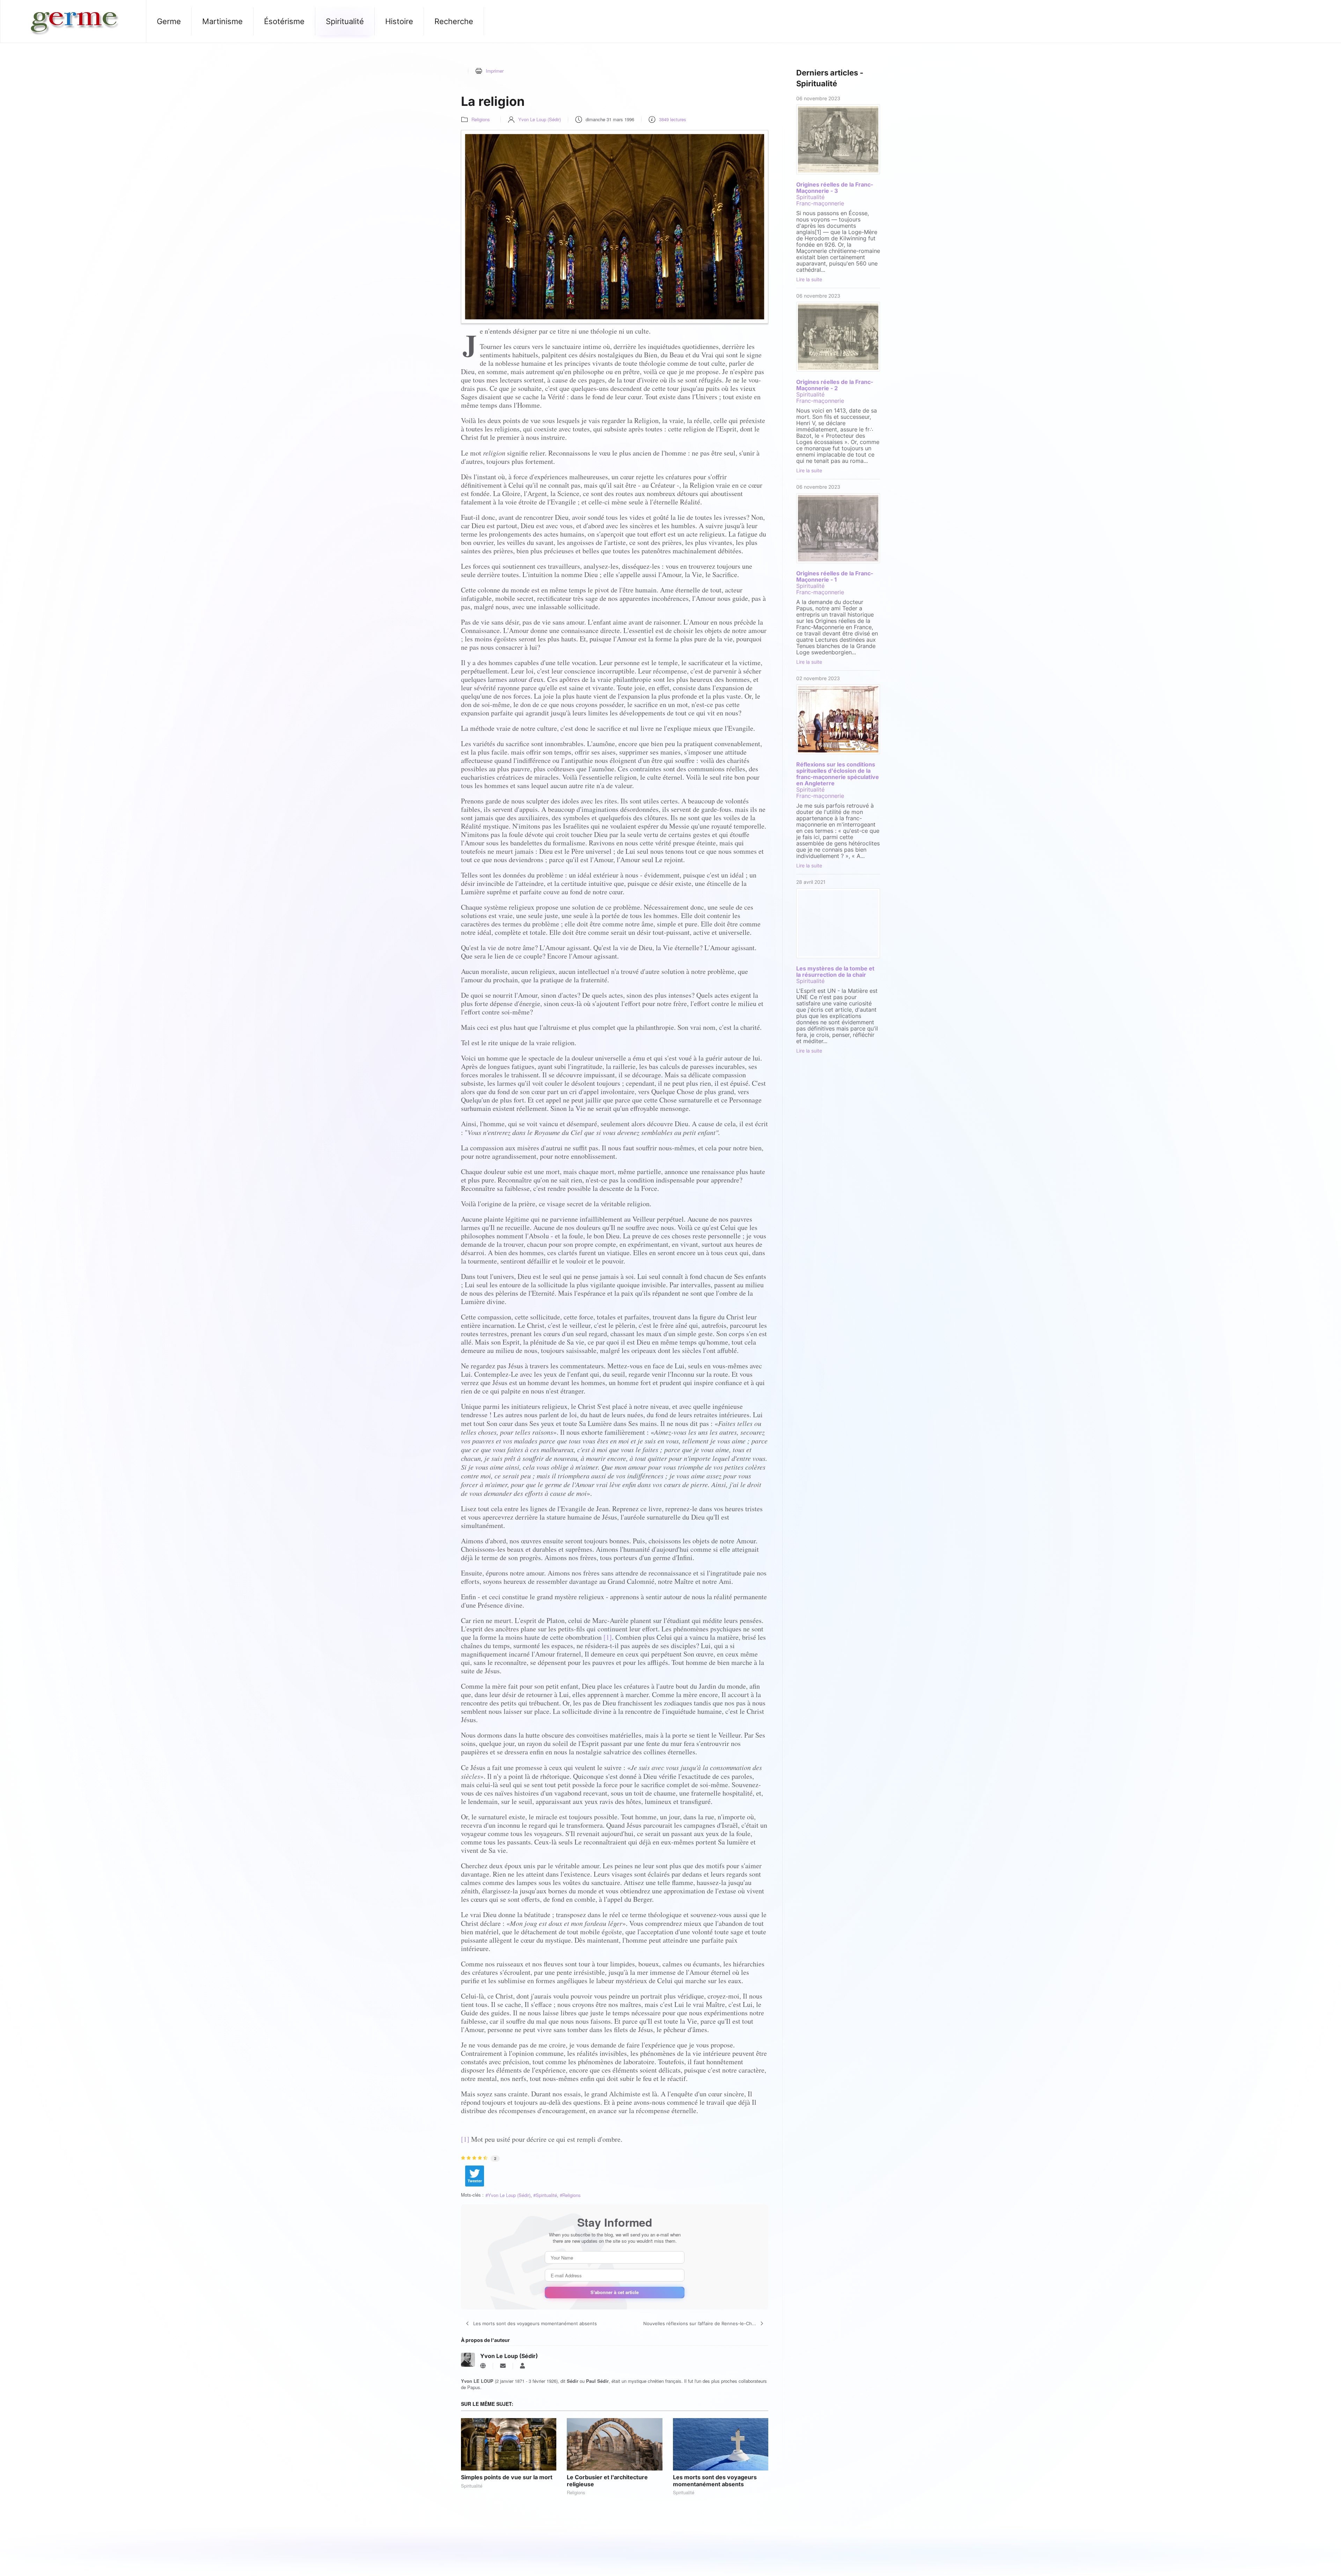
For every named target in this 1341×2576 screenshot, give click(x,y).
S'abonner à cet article (615, 2292)
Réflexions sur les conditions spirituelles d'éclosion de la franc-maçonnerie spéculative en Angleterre (838, 774)
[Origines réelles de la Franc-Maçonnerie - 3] (838, 139)
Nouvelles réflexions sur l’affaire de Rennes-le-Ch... (700, 2323)
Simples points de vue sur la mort (507, 2477)
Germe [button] (169, 21)
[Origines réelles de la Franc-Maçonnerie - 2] (838, 337)
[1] (608, 1637)
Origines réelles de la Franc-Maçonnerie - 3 (835, 188)
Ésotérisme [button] (284, 21)
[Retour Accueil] (73, 21)
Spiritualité (546, 2195)
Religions (481, 119)
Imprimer (495, 71)
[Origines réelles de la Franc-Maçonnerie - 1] (838, 528)
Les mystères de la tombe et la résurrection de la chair (835, 972)
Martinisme (222, 21)
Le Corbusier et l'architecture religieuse (607, 2480)
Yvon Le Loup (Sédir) (540, 119)
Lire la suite (809, 279)
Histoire (399, 21)
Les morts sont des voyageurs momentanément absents (535, 2323)
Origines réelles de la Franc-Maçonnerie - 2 (835, 385)
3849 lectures (673, 119)
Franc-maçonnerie (820, 203)
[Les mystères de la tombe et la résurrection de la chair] (838, 923)
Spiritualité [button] (345, 21)
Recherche (454, 21)
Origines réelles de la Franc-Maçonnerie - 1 (835, 576)
